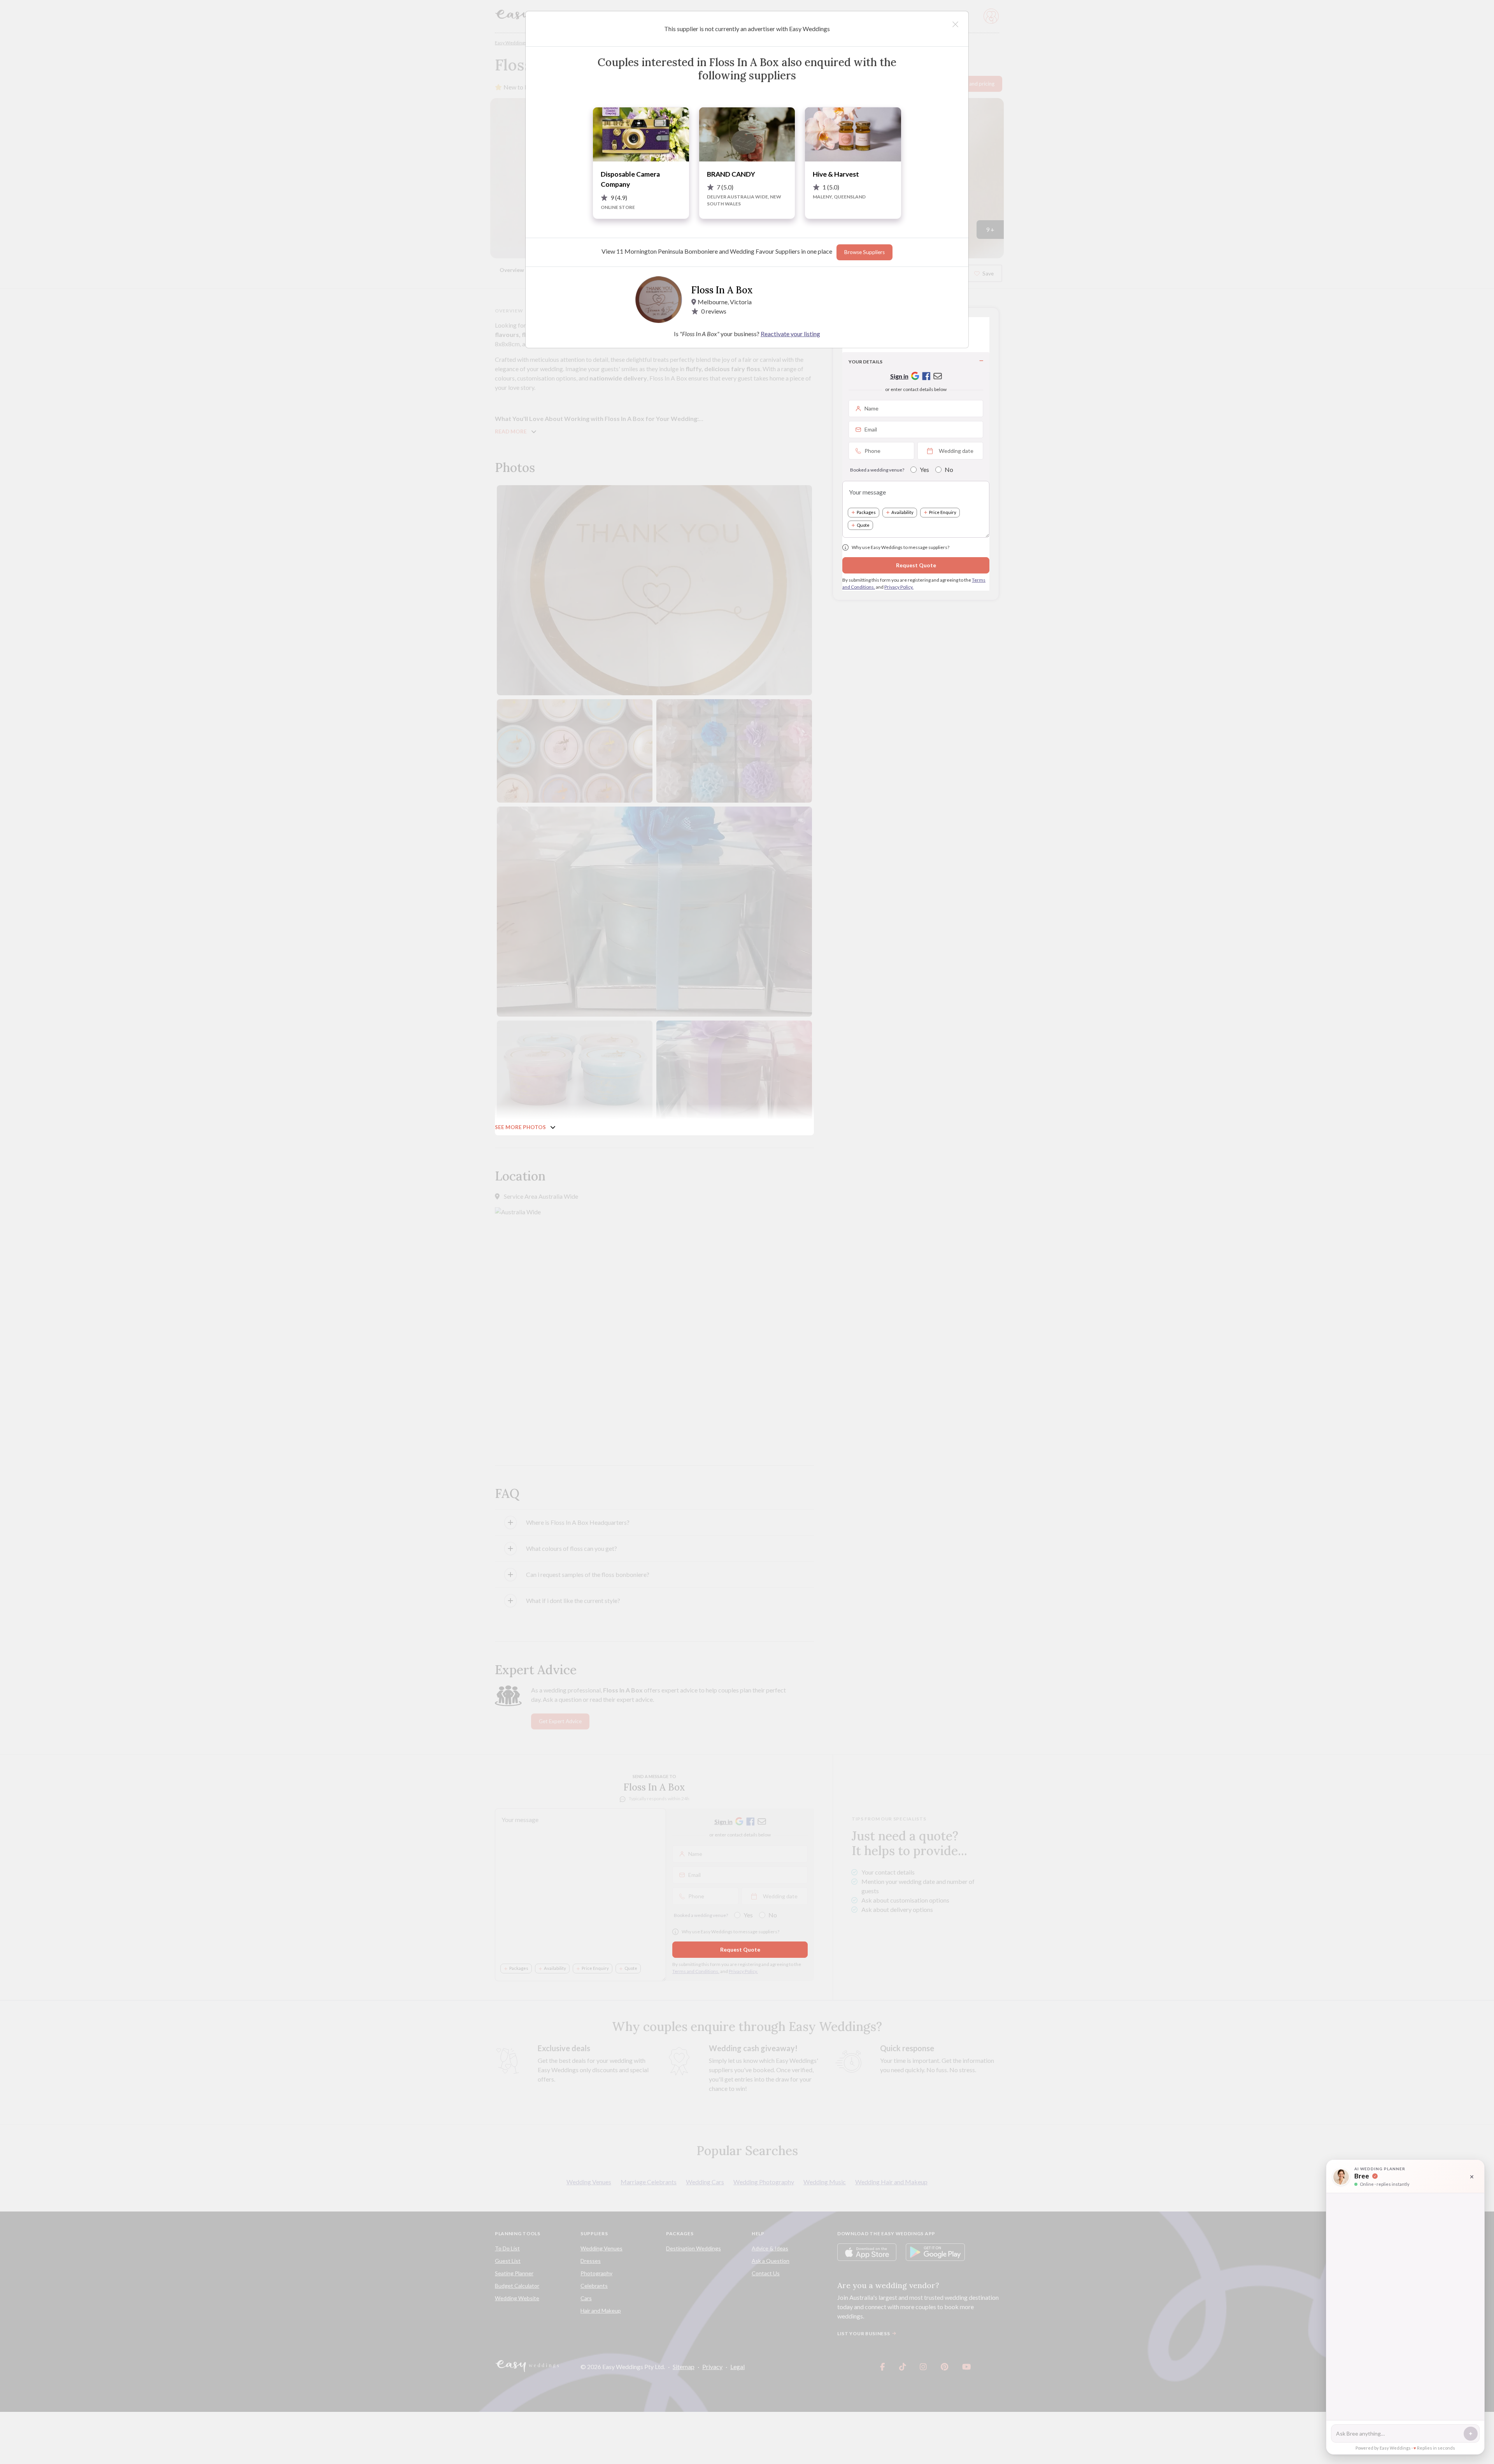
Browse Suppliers (864, 252)
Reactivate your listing (790, 334)
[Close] (955, 24)
